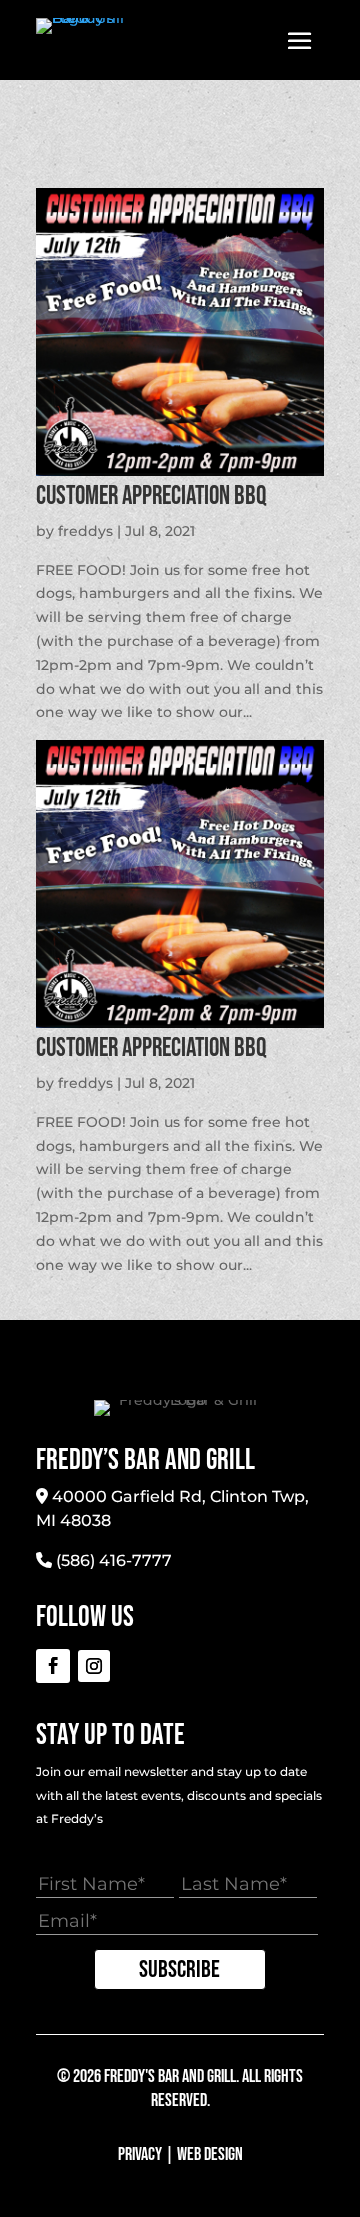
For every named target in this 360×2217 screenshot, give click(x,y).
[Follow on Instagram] (94, 1666)
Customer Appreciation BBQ (151, 496)
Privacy (140, 2154)
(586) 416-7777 (114, 1560)
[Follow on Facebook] (53, 1666)
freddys (85, 531)
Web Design (210, 2154)
